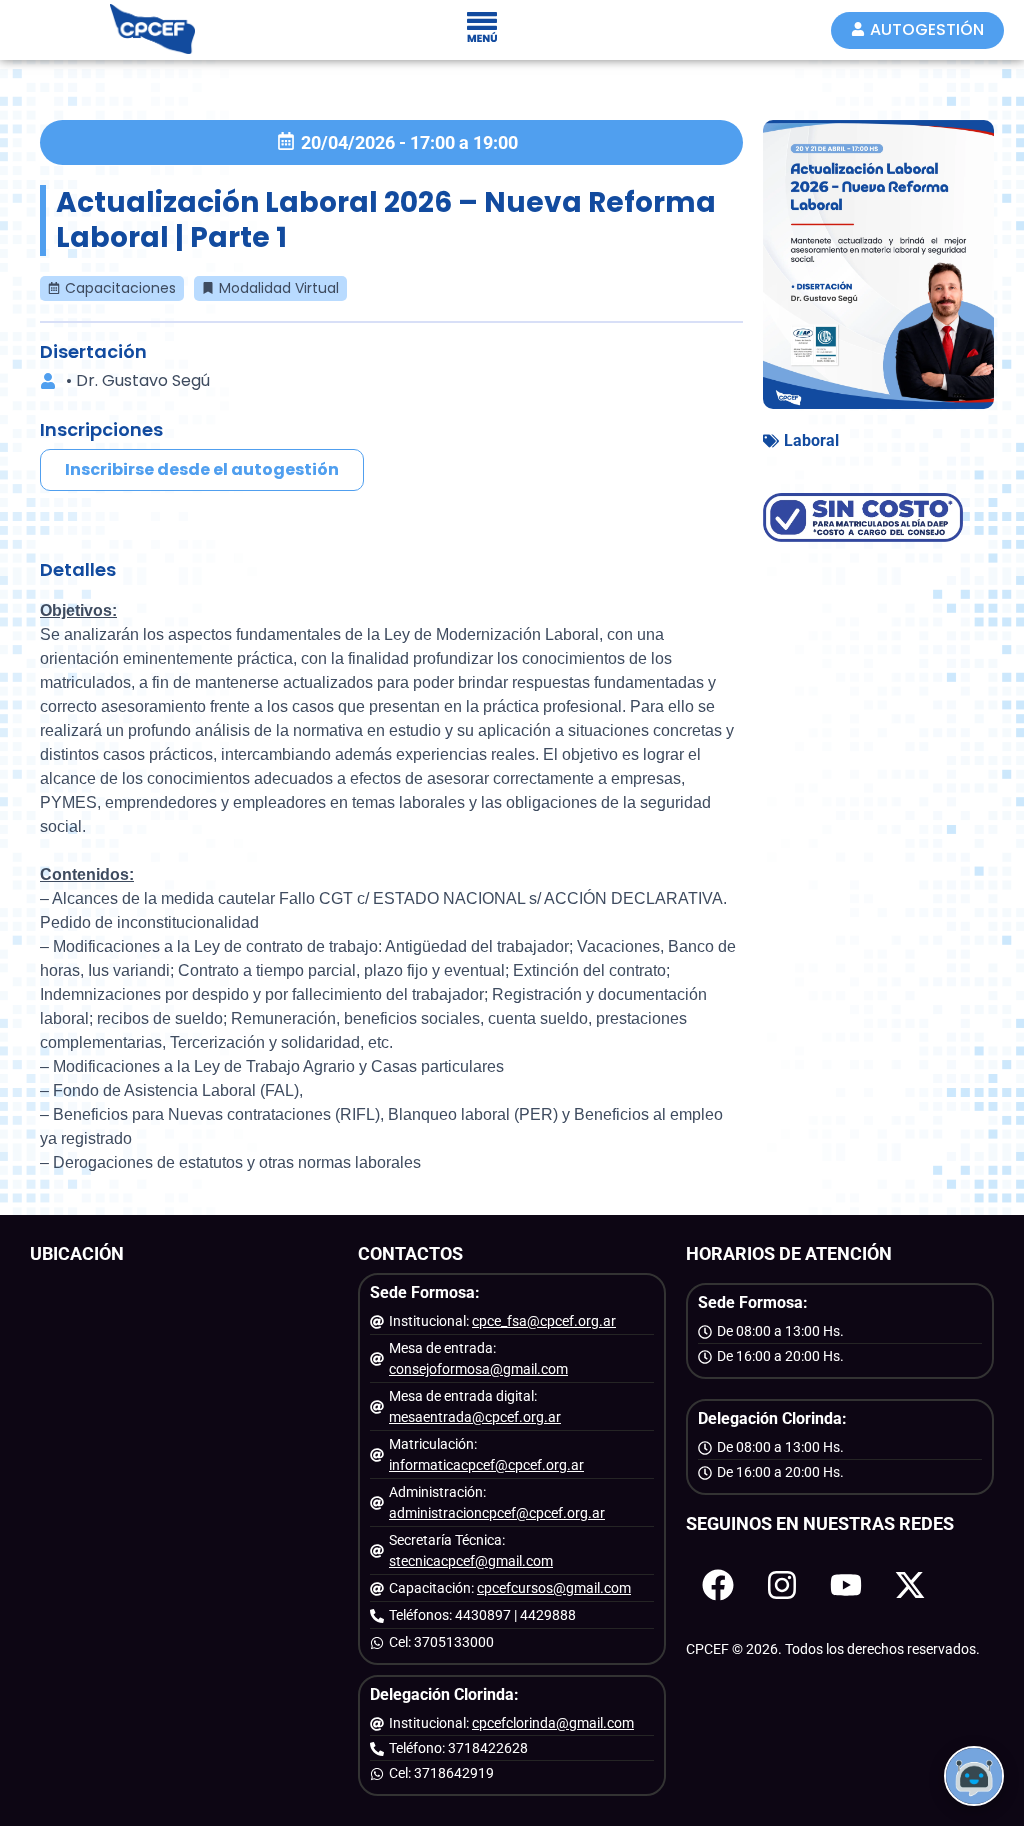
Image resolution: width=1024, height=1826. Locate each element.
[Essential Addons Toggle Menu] (482, 30)
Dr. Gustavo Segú (143, 380)
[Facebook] (718, 1585)
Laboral (811, 440)
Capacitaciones (120, 288)
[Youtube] (846, 1585)
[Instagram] (782, 1585)
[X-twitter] (910, 1585)
